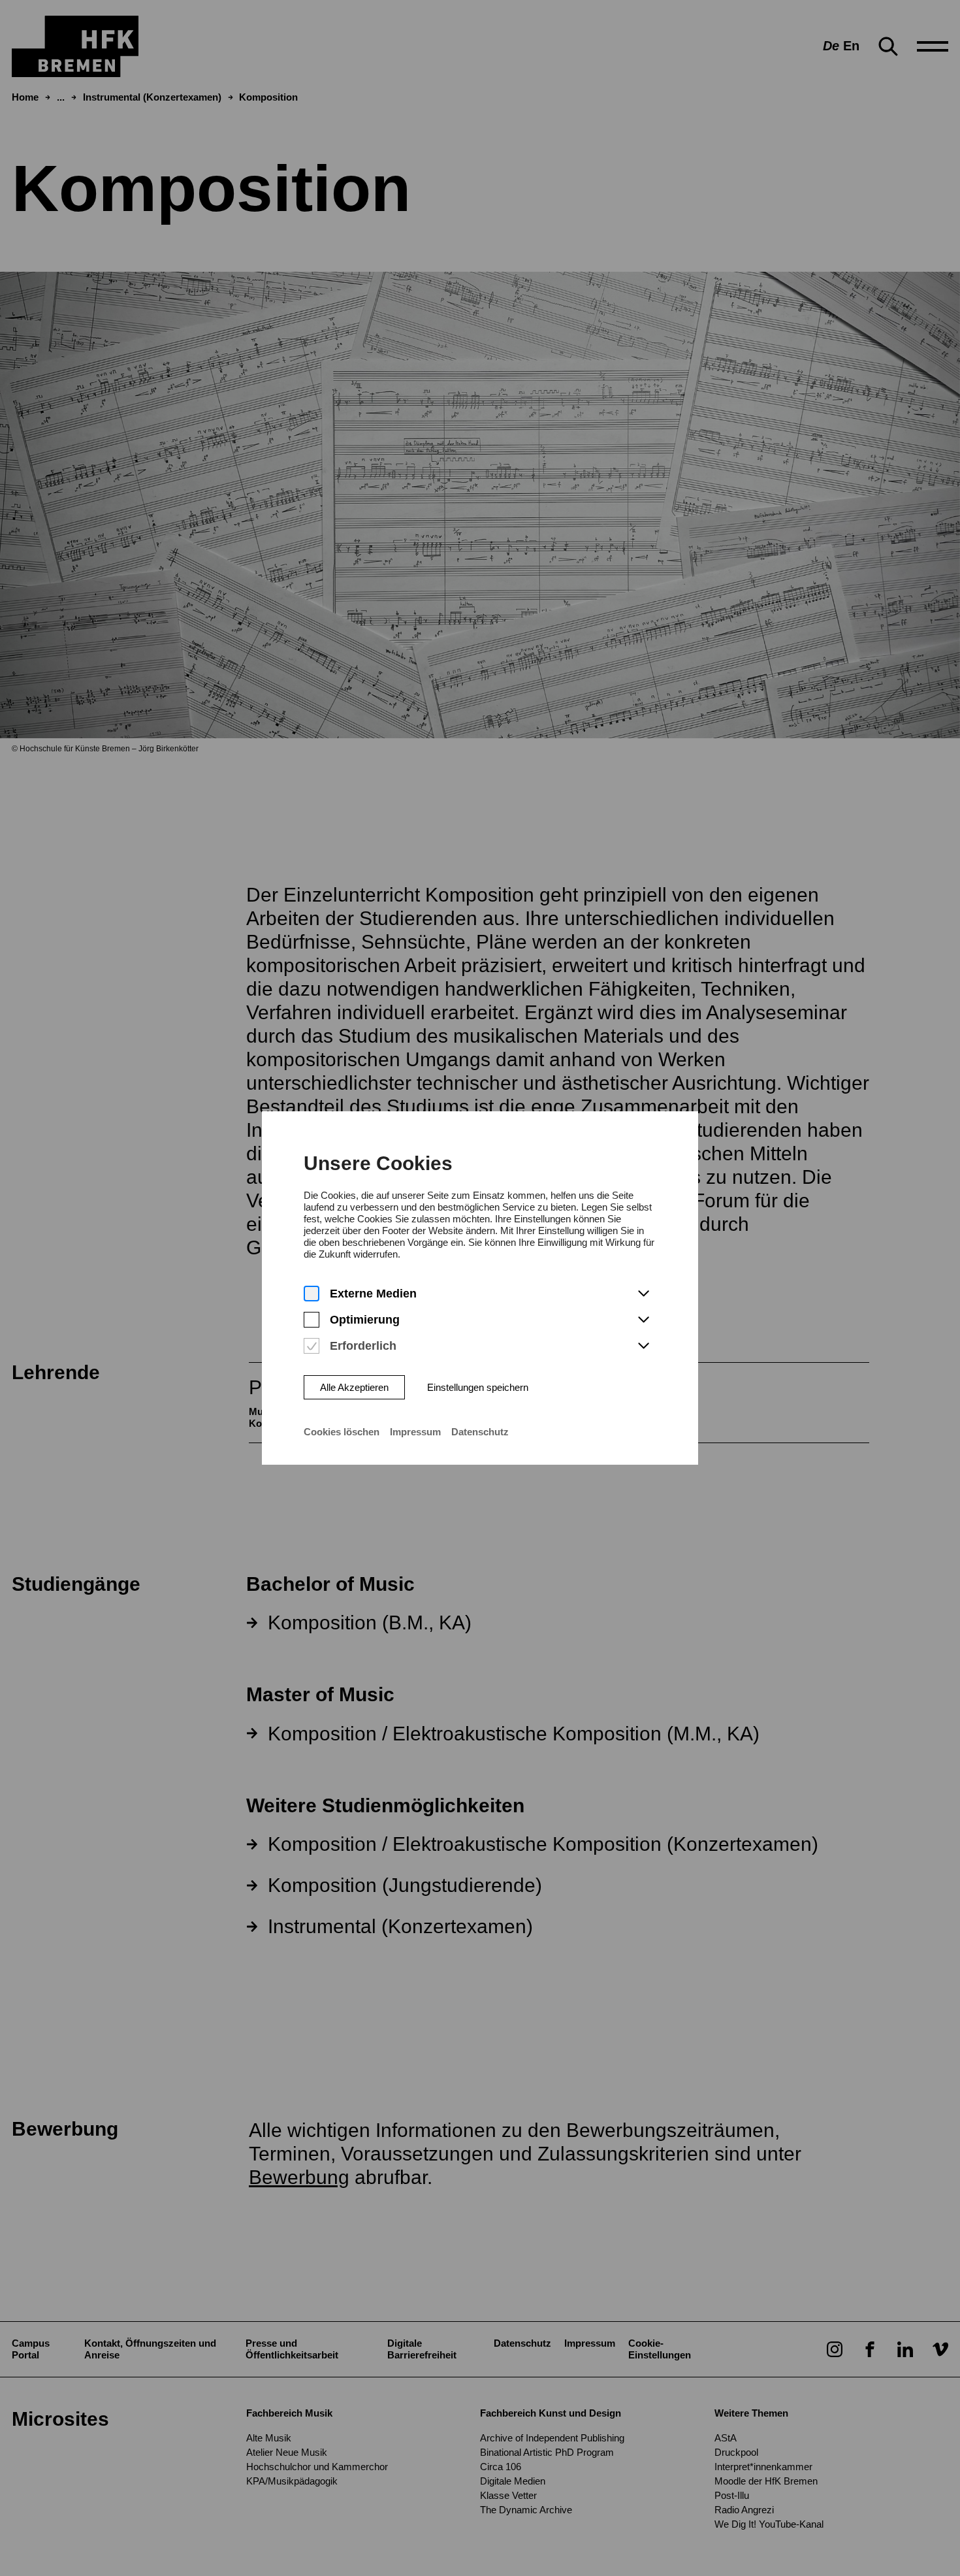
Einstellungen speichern (478, 1387)
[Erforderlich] (312, 1346)
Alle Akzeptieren (354, 1387)
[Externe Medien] (312, 1294)
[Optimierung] (312, 1320)
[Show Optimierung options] (643, 1320)
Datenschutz (480, 1432)
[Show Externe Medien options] (643, 1294)
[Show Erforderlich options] (643, 1346)
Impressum (415, 1432)
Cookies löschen (342, 1432)
